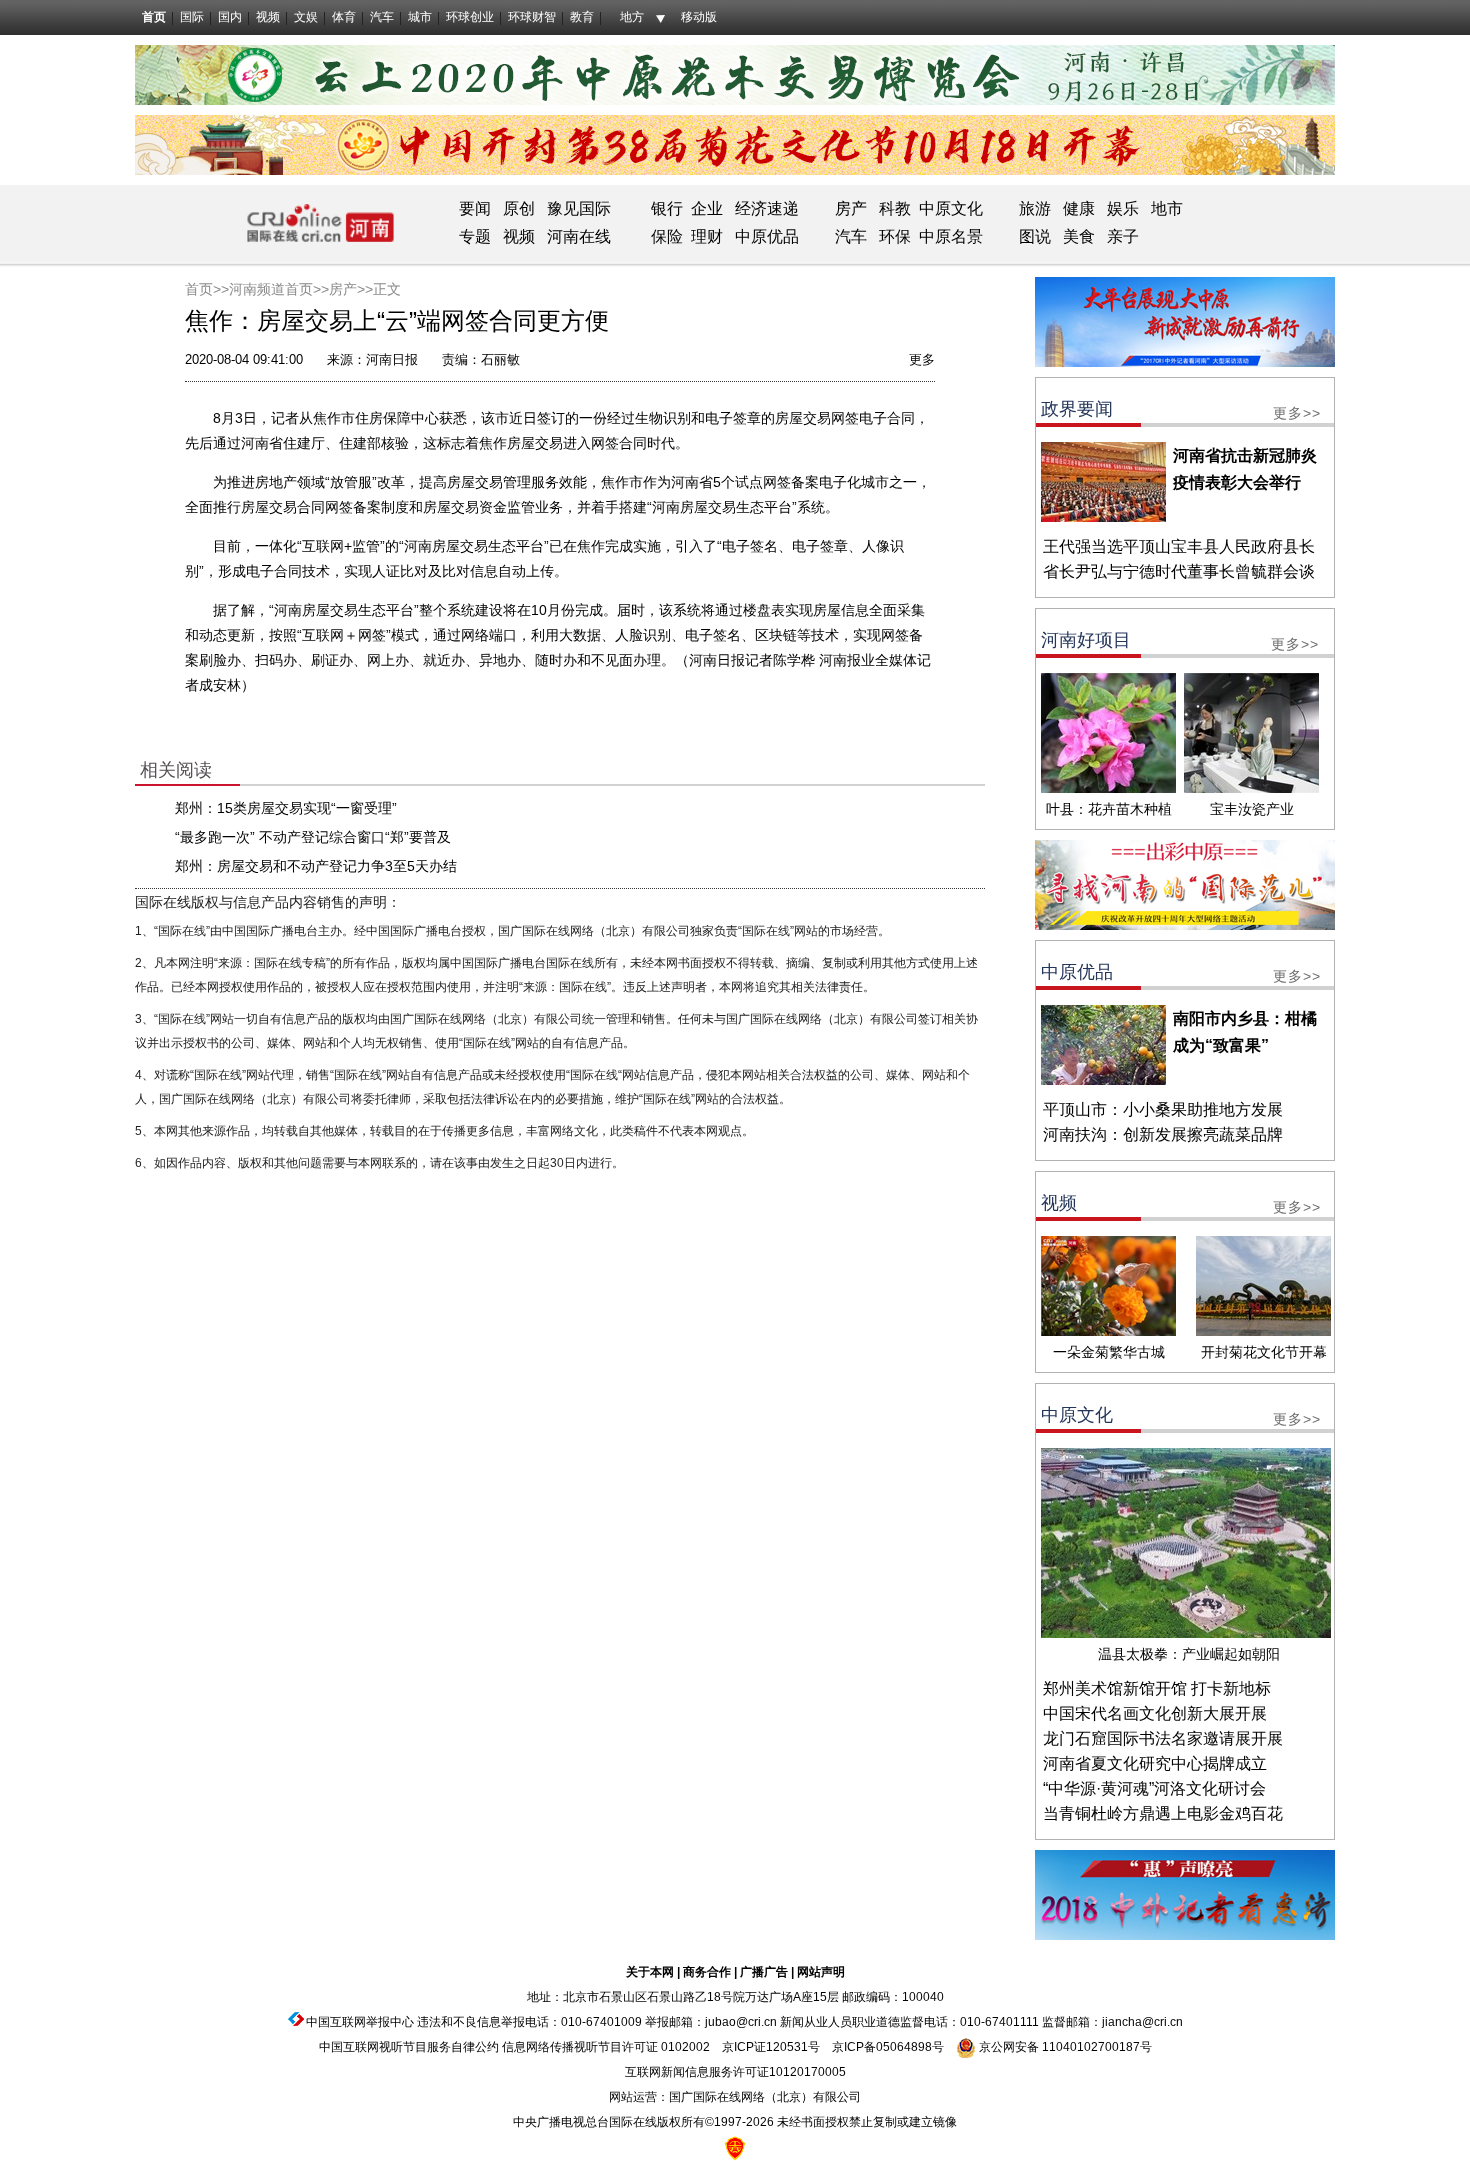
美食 (1079, 236)
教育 (582, 17)
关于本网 (650, 1972)
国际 (192, 17)
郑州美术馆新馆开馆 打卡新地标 (1157, 1688)
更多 (922, 359)
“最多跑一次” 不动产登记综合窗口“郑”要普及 (313, 837)
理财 (707, 236)
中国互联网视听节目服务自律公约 (409, 2047)
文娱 (306, 17)
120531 (787, 2047)
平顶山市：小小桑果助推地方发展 (1163, 1109)
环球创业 (470, 17)
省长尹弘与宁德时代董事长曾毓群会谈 (1179, 571)
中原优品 (767, 236)
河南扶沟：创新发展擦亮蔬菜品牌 (1163, 1134)
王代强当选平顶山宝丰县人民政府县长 (1179, 546)
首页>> (207, 289)
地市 (1167, 208)
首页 (154, 17)
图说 (1035, 236)
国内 (230, 17)
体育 (344, 17)
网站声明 (821, 1972)
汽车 (382, 17)
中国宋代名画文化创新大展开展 (1155, 1713)
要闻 (475, 208)
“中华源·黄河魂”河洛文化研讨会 (1154, 1788)
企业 (707, 208)
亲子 (1123, 236)
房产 (851, 208)
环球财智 (532, 17)
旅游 (1035, 208)
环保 (895, 236)
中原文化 (951, 208)
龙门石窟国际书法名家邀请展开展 (1163, 1738)
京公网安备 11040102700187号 (1064, 2047)
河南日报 (392, 359)
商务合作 (707, 1972)
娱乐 (1123, 208)
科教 (895, 208)
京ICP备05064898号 (888, 2047)
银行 (667, 208)
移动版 (699, 17)
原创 (519, 208)
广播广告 (764, 1972)
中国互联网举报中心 (360, 2022)
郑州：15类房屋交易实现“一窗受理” (286, 808)
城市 (420, 17)
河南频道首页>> (279, 289)
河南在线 (579, 236)
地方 (632, 17)
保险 (667, 236)
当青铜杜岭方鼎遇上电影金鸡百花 (1163, 1813)
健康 (1079, 208)
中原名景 (951, 236)
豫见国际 (579, 208)
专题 (475, 236)
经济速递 (765, 208)
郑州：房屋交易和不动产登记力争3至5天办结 (316, 866)
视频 (268, 17)
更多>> (1297, 413)
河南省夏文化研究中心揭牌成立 (1155, 1763)
